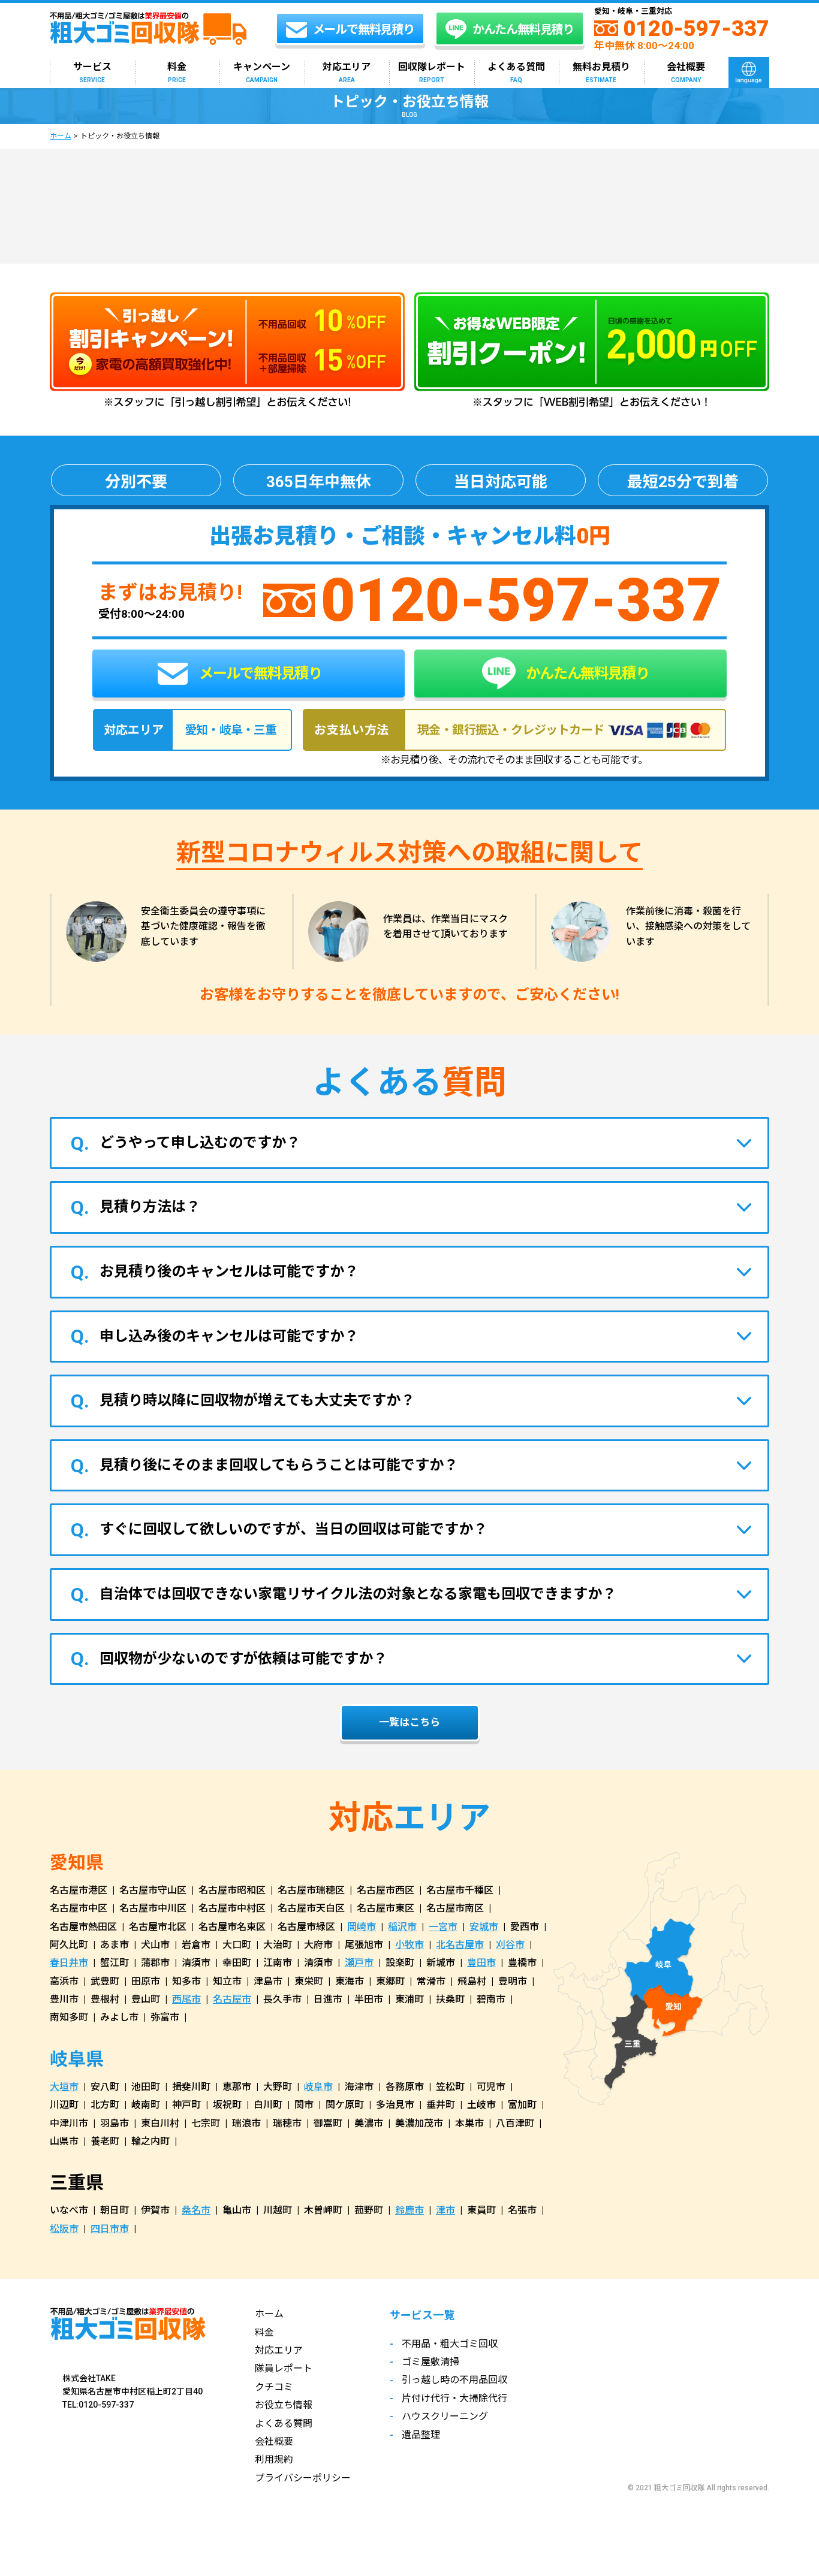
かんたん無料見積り (586, 674)
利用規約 (274, 2459)
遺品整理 (421, 2435)
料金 (177, 72)
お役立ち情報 (284, 2405)
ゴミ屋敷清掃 (430, 2362)
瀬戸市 (359, 1963)
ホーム (61, 136)
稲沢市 (402, 1927)
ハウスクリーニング (445, 2416)
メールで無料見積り (259, 674)
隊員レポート (284, 2368)
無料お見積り (601, 72)
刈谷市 (510, 1945)
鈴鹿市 (409, 2210)
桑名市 (196, 2210)
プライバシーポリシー (303, 2478)
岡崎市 (362, 1927)
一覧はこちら (409, 1722)
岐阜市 (318, 2087)
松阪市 (64, 2229)
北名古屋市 (460, 1945)
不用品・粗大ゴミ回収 (450, 2344)
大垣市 (64, 2087)
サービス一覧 (422, 2315)
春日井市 (69, 1963)
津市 (445, 2210)
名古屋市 (232, 1999)
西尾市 (186, 1999)
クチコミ (274, 2387)
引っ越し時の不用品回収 (454, 2380)
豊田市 (481, 1963)
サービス (92, 72)
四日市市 (110, 2229)
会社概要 (686, 72)
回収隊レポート (432, 72)
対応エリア (347, 72)
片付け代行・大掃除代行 (454, 2398)
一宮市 (443, 1927)
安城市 (484, 1927)
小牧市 (409, 1945)
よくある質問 (516, 72)
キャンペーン (262, 72)
